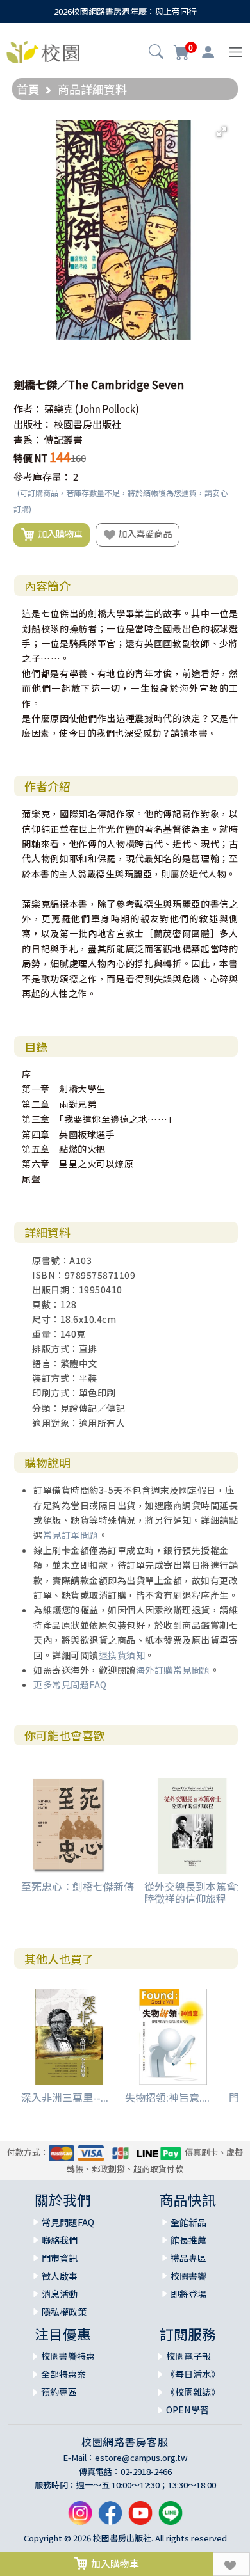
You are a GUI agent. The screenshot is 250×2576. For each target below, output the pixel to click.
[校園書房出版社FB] (110, 2518)
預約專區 (59, 2392)
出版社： (33, 424)
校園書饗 (188, 2276)
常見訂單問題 (71, 1535)
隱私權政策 (64, 2312)
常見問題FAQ (68, 2222)
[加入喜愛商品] (231, 2564)
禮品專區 (188, 2258)
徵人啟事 (60, 2276)
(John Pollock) (107, 409)
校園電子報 (188, 2356)
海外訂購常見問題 (173, 1670)
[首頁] (43, 51)
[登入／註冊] (208, 52)
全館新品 (188, 2222)
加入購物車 (58, 533)
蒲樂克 (59, 409)
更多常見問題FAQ (70, 1684)
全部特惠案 (63, 2374)
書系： (28, 439)
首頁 (28, 89)
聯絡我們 (60, 2240)
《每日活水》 (193, 2374)
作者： (28, 409)
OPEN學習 (188, 2410)
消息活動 (60, 2294)
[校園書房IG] (80, 2518)
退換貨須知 (122, 1655)
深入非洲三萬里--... (65, 2097)
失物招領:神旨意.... (167, 2097)
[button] (156, 53)
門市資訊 (60, 2258)
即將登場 (188, 2294)
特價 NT (30, 458)
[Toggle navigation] (236, 52)
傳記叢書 (63, 439)
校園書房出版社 (88, 424)
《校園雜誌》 (193, 2392)
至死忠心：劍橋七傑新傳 (78, 1886)
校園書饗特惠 (68, 2356)
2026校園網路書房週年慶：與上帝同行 (125, 11)
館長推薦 (188, 2240)
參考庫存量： (42, 476)
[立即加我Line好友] (171, 2518)
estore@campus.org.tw (141, 2457)
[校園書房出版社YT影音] (140, 2518)
